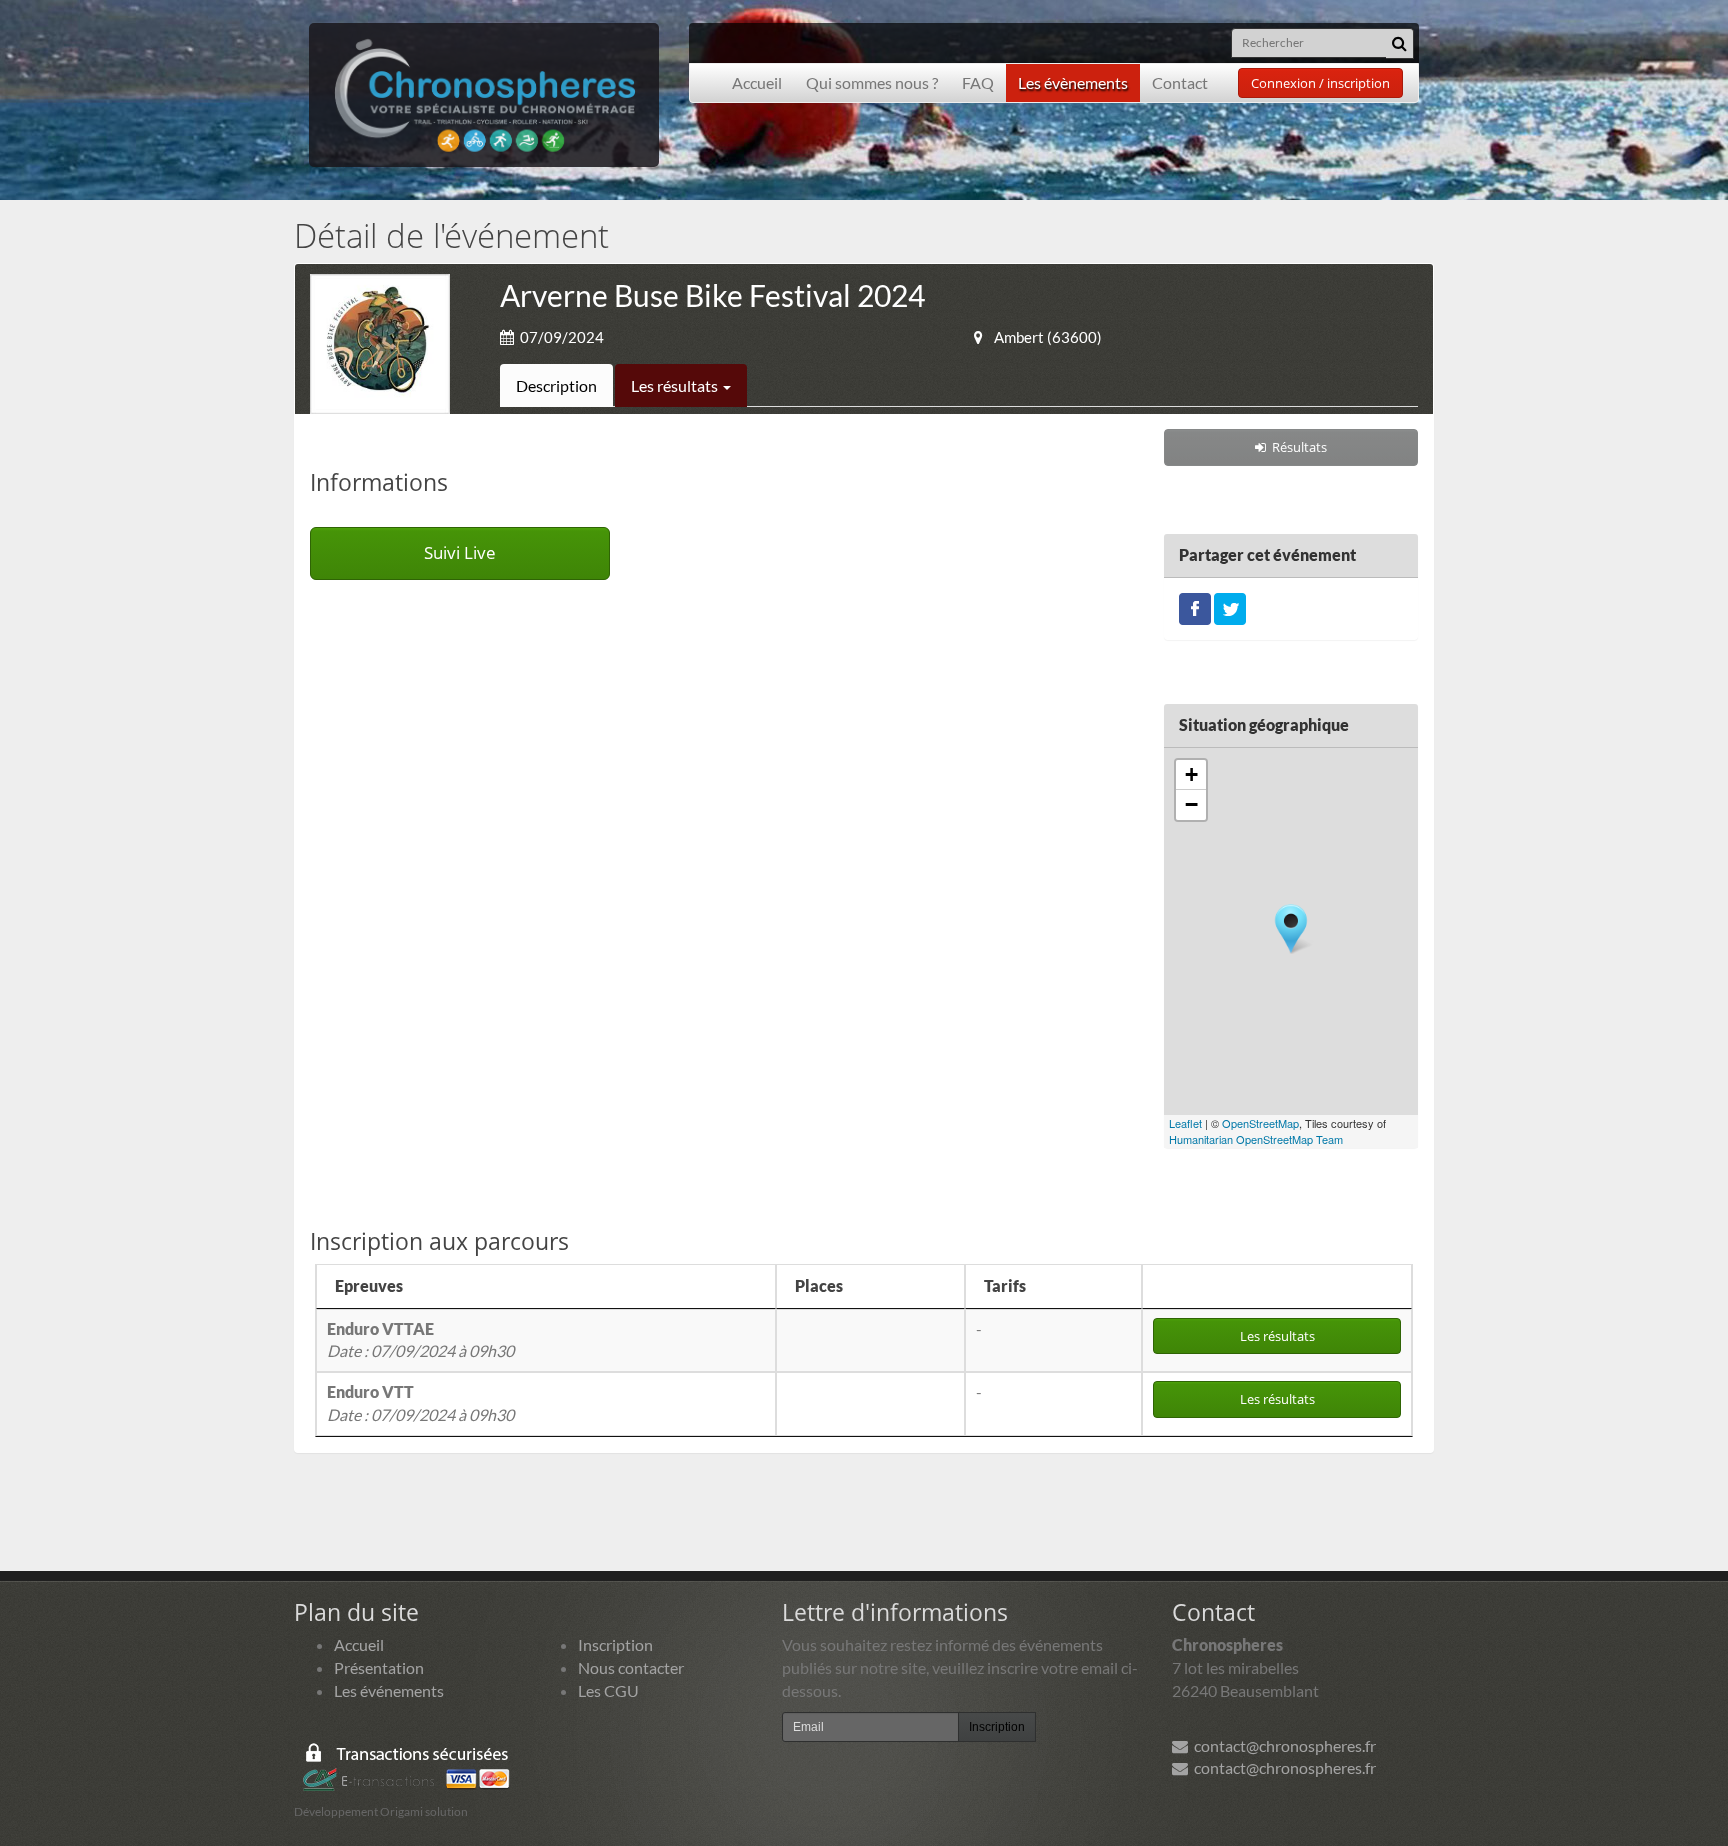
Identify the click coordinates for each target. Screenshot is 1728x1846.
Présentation (379, 1667)
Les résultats (676, 385)
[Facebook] (1195, 606)
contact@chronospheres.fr (1282, 1745)
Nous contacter (631, 1667)
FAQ (978, 82)
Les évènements (1073, 82)
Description (556, 385)
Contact (1180, 82)
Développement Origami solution (381, 1811)
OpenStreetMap (1260, 1123)
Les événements (389, 1690)
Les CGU (608, 1690)
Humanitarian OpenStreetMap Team (1256, 1139)
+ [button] (1191, 774)
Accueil (757, 82)
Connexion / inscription (1320, 83)
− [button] (1191, 804)
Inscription (615, 1644)
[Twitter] (1230, 606)
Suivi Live (460, 552)
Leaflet (1185, 1123)
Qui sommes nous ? (872, 82)
